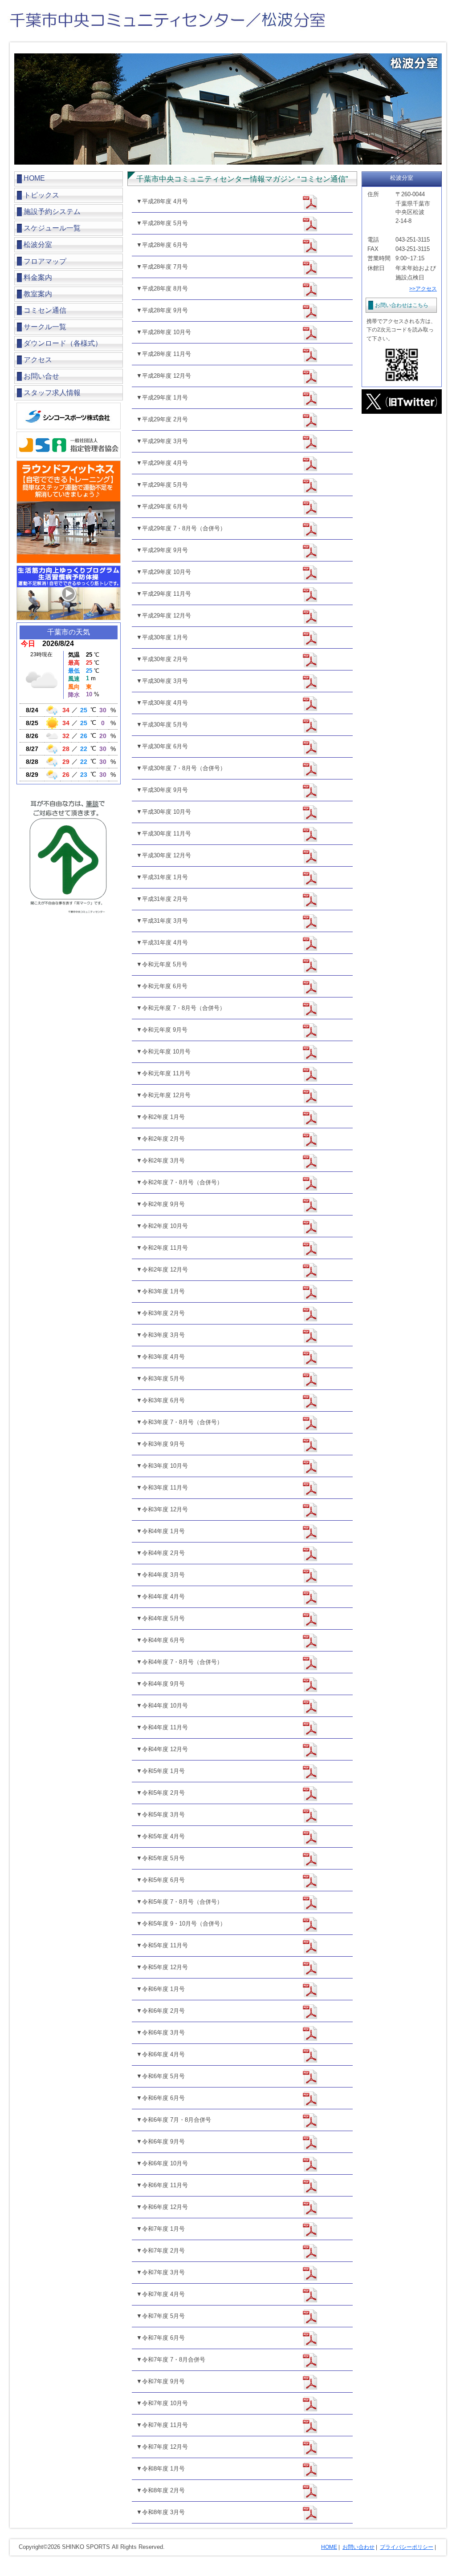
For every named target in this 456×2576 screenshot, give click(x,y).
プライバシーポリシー (407, 2547)
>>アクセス (423, 289)
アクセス (38, 360)
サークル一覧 (45, 327)
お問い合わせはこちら (402, 305)
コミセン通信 (45, 310)
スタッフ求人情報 (52, 393)
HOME (34, 178)
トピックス (41, 195)
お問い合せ (41, 376)
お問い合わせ (358, 2547)
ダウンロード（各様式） (63, 343)
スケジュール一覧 (52, 228)
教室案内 (38, 294)
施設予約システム (52, 212)
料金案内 (38, 277)
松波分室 (38, 244)
